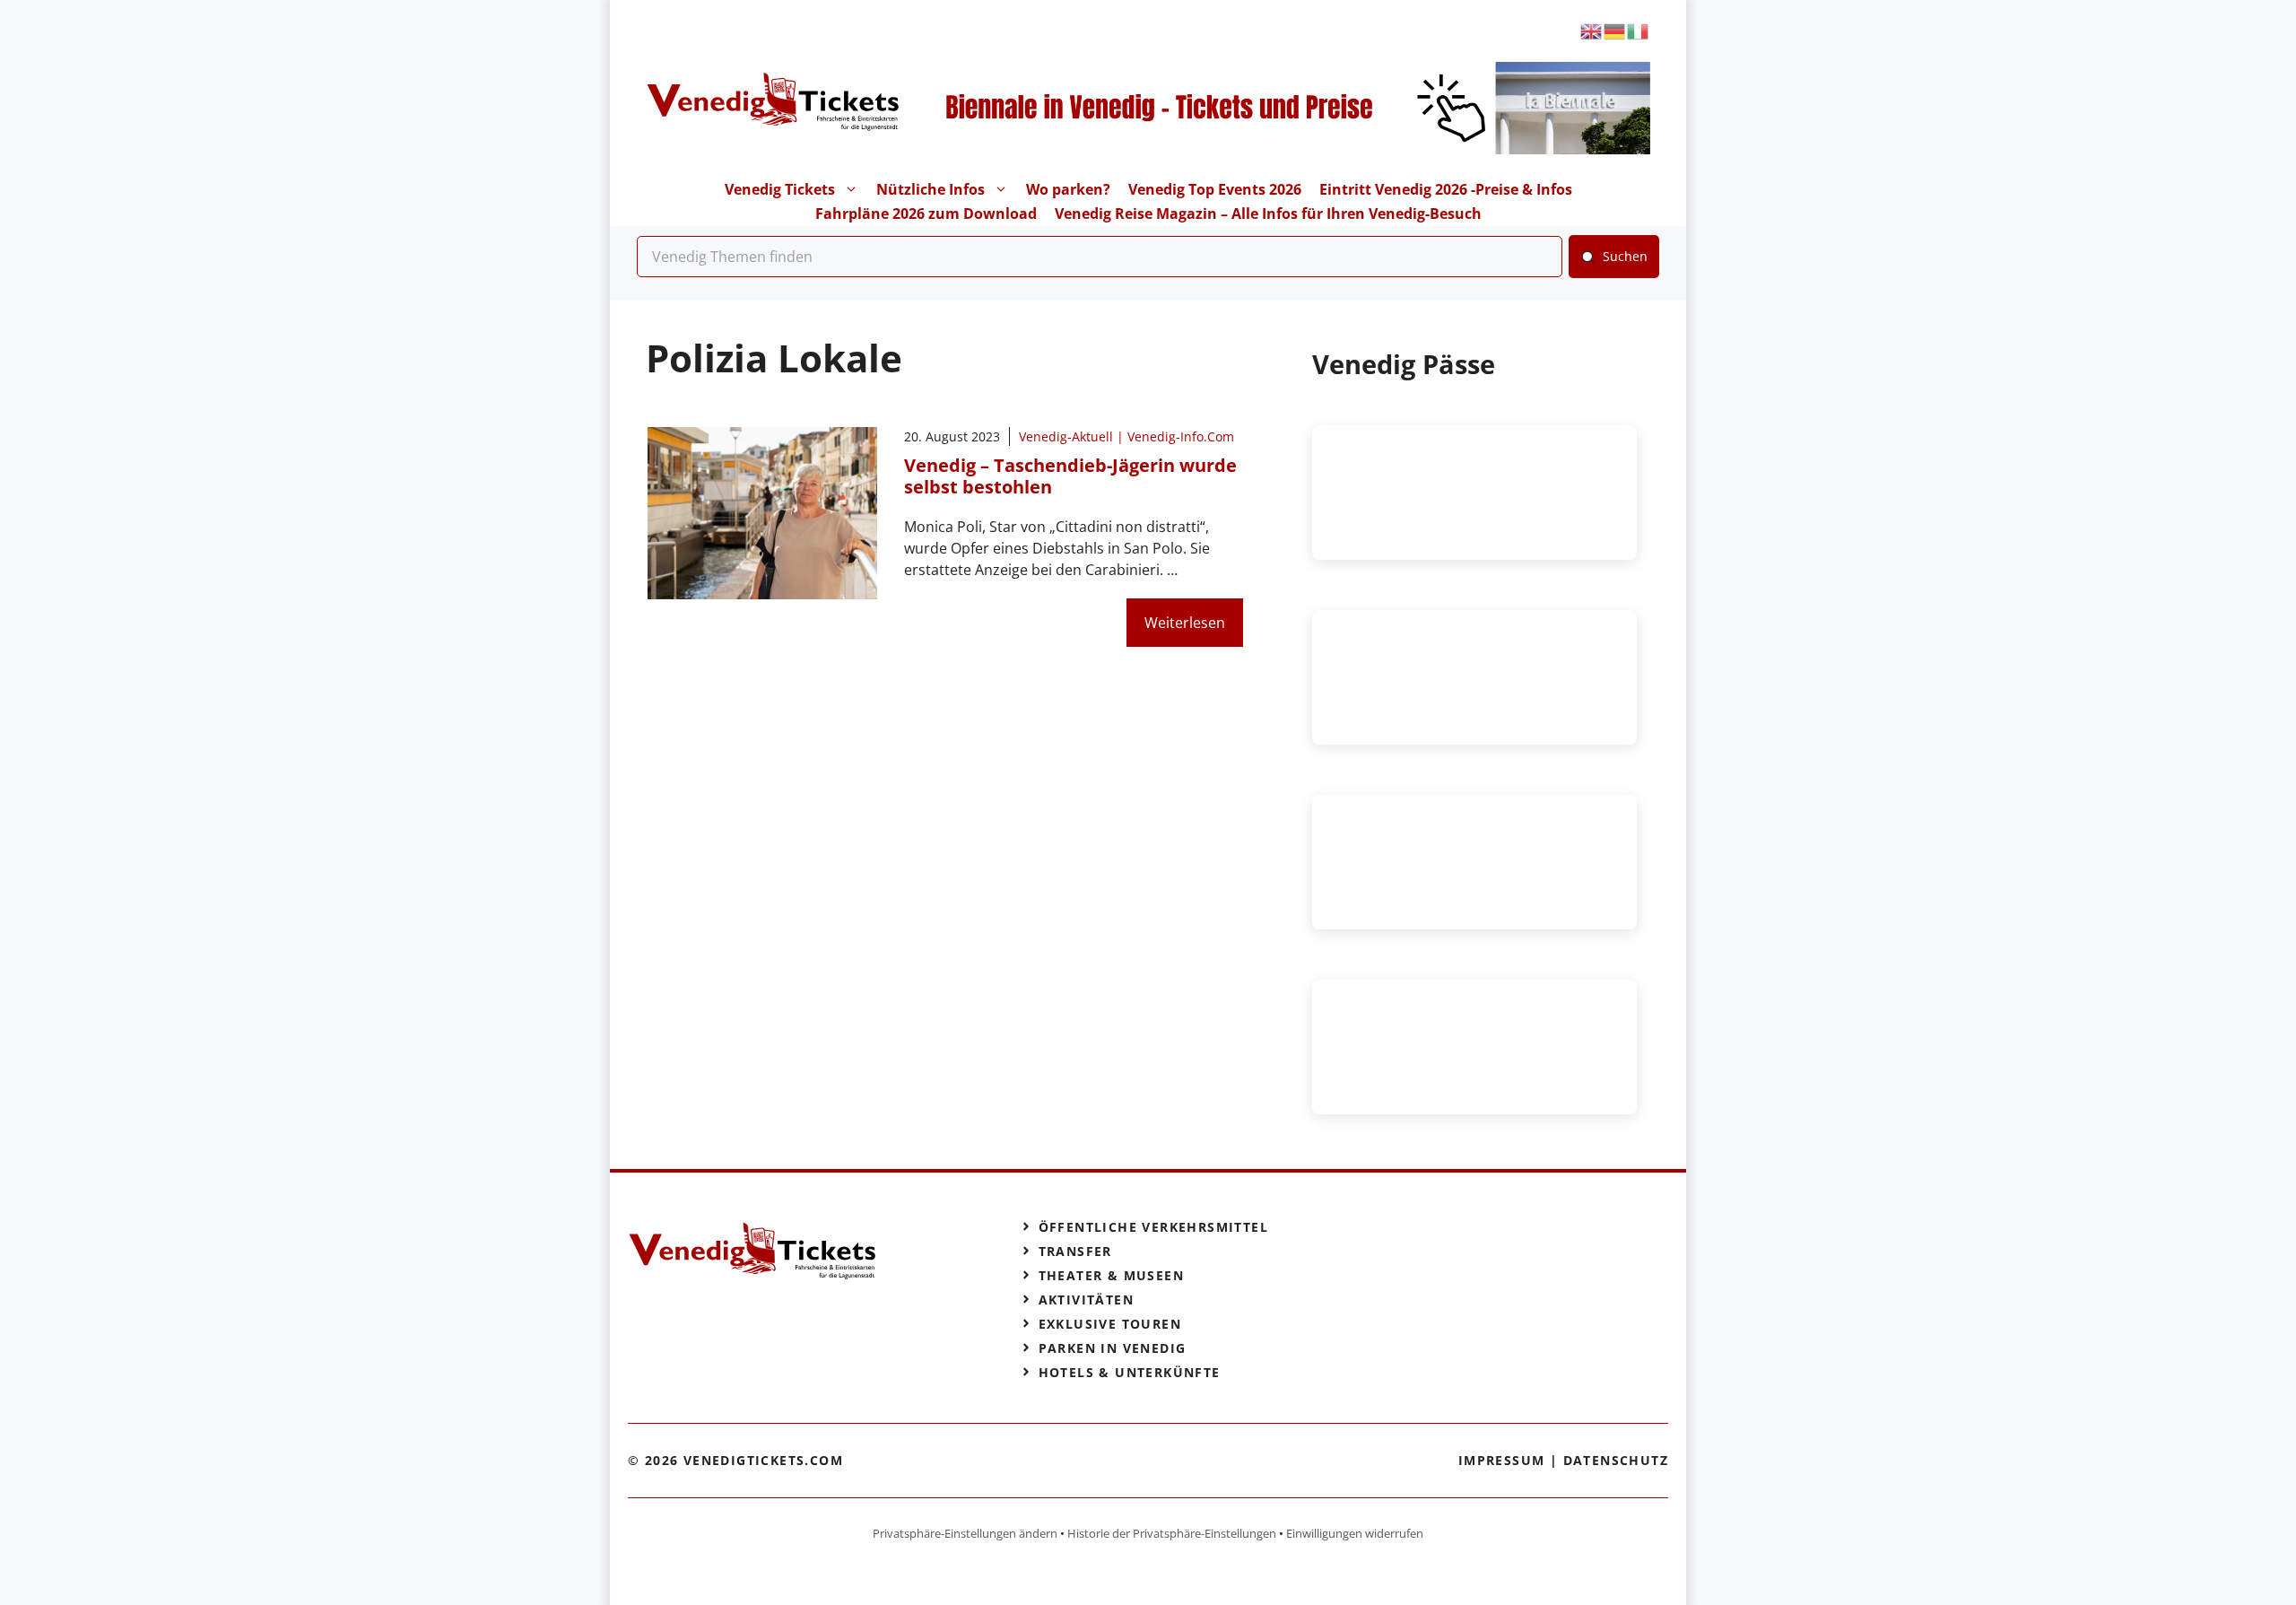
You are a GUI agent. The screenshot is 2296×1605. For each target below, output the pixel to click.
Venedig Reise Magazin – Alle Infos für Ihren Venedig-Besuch (1268, 214)
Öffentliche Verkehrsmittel (1153, 1227)
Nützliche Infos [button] (931, 189)
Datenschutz (1616, 1460)
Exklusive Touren (1110, 1324)
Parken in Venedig (1113, 1348)
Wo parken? (1068, 189)
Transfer (1075, 1251)
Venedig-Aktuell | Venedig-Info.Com (1126, 436)
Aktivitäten (1086, 1300)
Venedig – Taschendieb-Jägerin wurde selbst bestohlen (1070, 476)
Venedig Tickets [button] (780, 189)
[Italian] (1639, 30)
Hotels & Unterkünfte (1130, 1372)
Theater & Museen (1111, 1275)
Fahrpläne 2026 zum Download (926, 214)
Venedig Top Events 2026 (1215, 189)
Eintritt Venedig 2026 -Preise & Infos (1446, 189)
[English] (1592, 30)
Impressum (1502, 1460)
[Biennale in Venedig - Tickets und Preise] (1276, 149)
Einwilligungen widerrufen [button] (1355, 1533)
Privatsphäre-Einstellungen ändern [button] (965, 1533)
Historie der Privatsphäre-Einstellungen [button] (1172, 1533)
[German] (1615, 30)
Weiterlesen (1185, 623)
